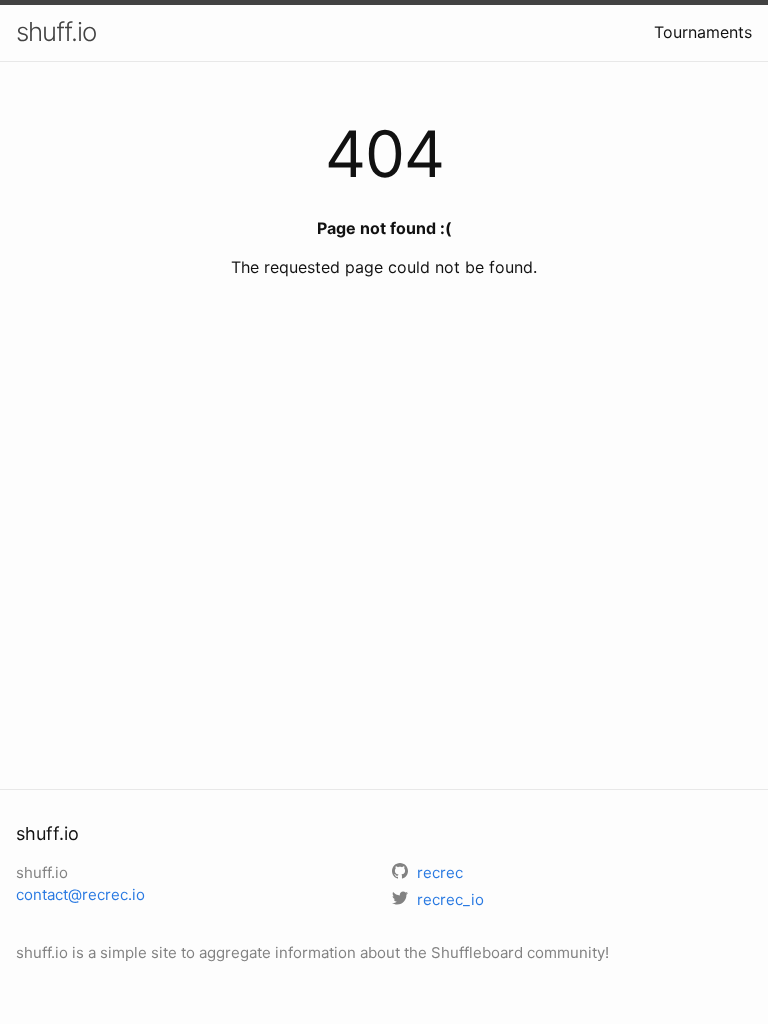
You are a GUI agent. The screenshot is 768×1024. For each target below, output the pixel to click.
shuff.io (56, 31)
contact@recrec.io (80, 894)
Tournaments (703, 32)
